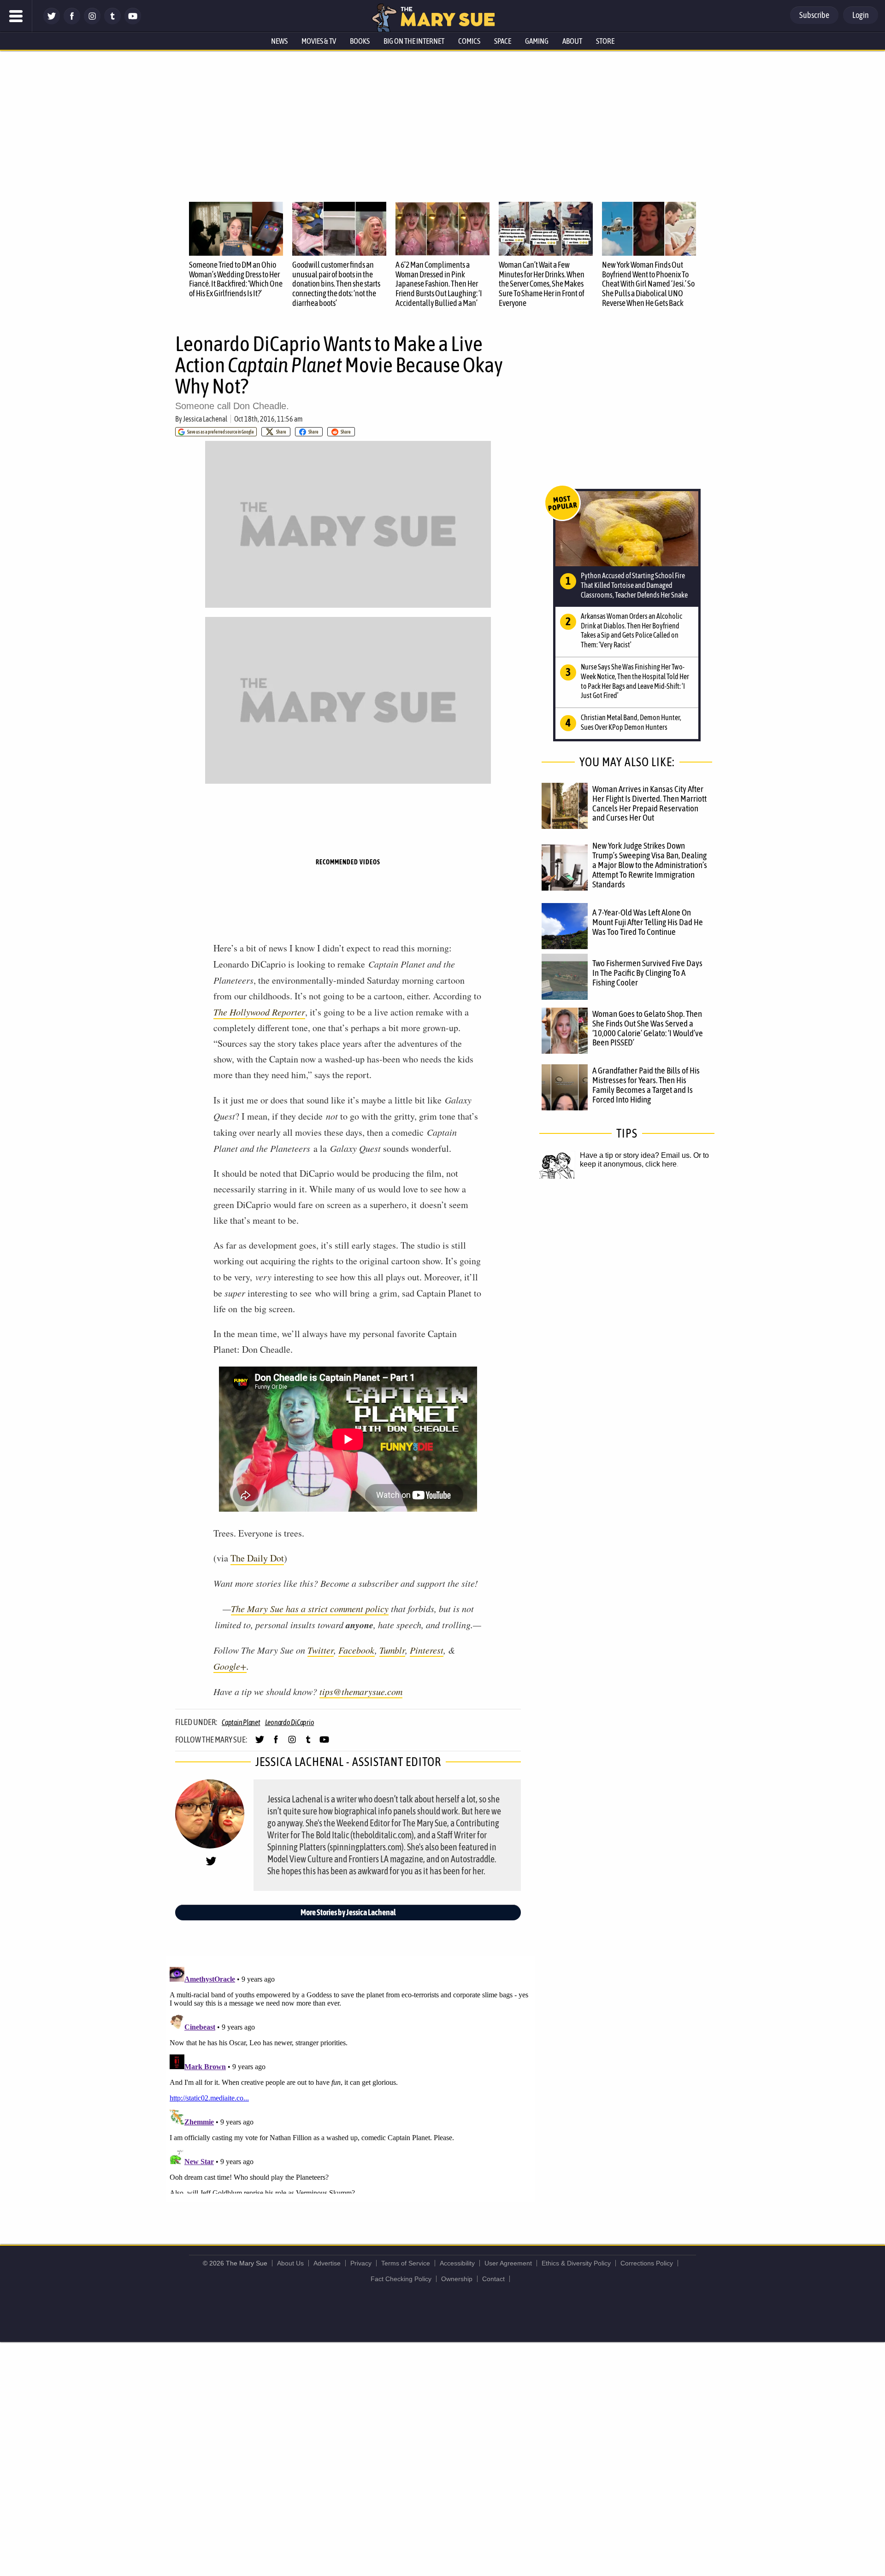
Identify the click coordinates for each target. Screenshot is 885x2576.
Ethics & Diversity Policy (576, 2263)
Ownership (457, 2279)
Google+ (230, 1666)
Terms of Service (406, 2263)
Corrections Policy (647, 2263)
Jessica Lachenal (205, 419)
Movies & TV (319, 41)
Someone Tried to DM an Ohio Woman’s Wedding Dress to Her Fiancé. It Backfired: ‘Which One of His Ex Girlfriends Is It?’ (236, 279)
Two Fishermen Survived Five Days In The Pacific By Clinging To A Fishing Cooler (647, 973)
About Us (290, 2263)
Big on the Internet (414, 41)
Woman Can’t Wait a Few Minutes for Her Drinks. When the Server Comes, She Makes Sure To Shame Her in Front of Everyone (542, 284)
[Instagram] (92, 22)
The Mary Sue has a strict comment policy (310, 1608)
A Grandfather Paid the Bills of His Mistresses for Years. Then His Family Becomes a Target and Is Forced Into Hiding (646, 1085)
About (572, 41)
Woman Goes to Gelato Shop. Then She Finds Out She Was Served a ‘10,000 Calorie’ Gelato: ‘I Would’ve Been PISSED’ (648, 1028)
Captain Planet (241, 1722)
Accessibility (457, 2263)
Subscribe (814, 15)
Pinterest (427, 1650)
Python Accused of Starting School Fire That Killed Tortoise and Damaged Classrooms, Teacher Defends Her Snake (634, 585)
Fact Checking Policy (401, 2279)
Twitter (321, 1650)
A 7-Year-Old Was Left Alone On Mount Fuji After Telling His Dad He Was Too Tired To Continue (648, 922)
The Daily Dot (257, 1558)
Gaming (537, 41)
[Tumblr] (112, 22)
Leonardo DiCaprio (290, 1722)
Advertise (327, 2263)
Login (861, 15)
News (279, 41)
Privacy (361, 2263)
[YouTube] (133, 22)
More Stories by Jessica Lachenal (348, 1912)
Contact (493, 2279)
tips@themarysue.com (361, 1691)
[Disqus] (350, 2078)
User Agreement (508, 2263)
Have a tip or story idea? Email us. (636, 1155)
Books (360, 41)
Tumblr (392, 1650)
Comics (469, 41)
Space (503, 41)
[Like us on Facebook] (72, 22)
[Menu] (16, 16)
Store (605, 41)
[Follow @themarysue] (52, 22)
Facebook (357, 1650)
